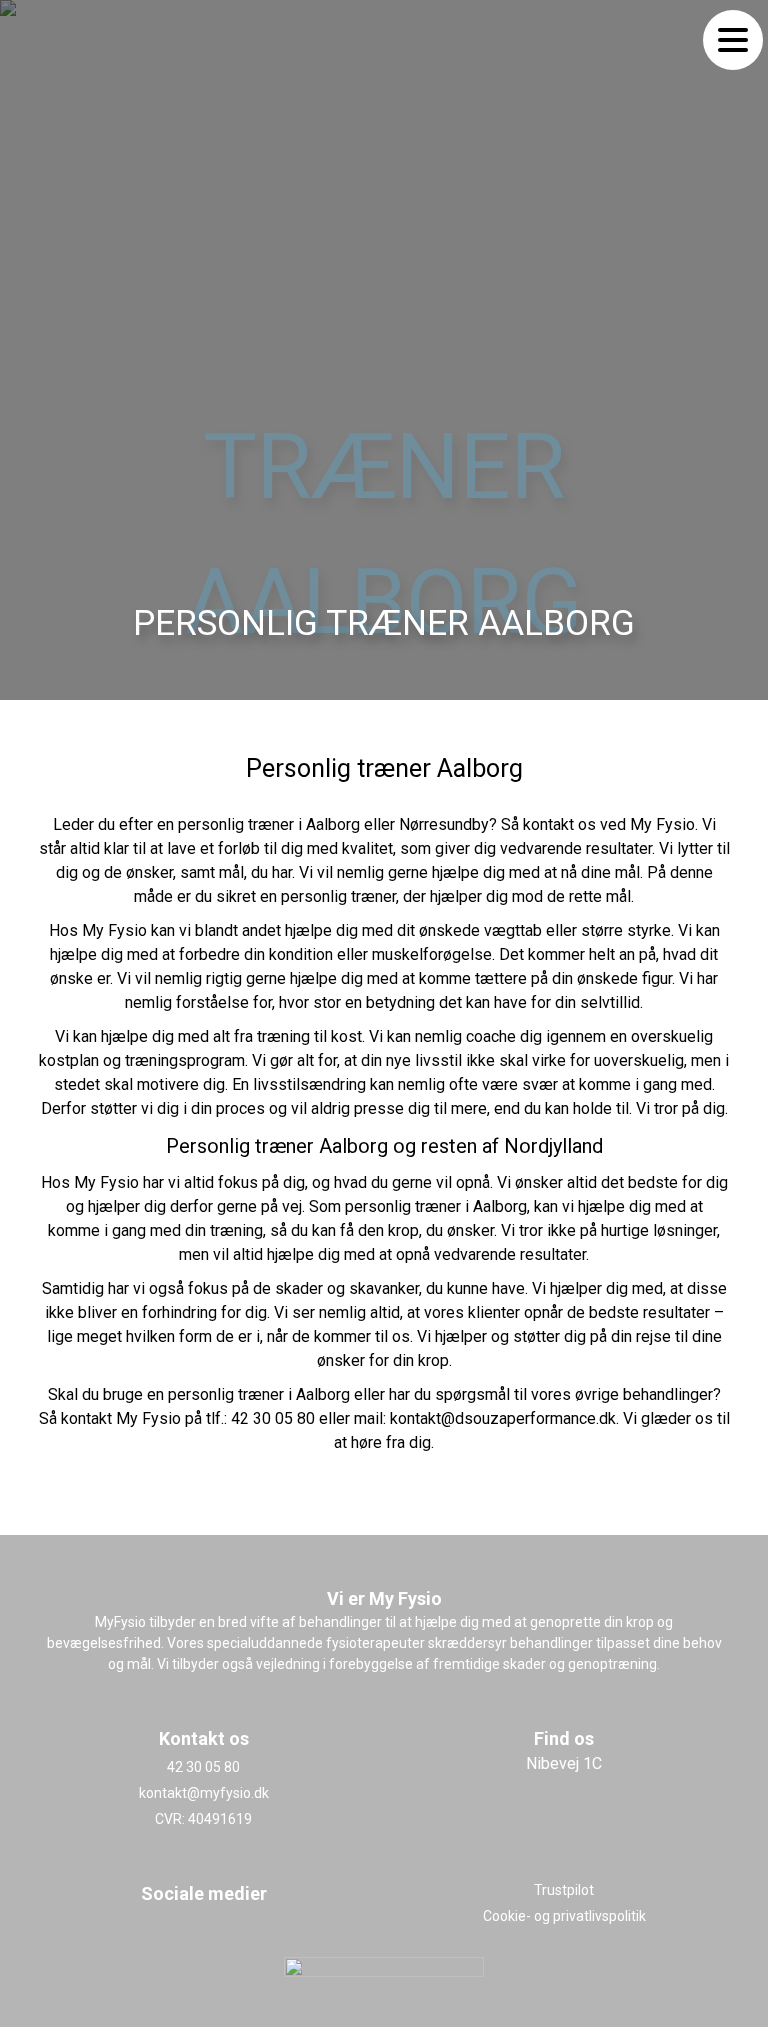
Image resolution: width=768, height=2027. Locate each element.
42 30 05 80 (273, 1418)
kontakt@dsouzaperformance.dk (503, 1418)
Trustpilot (564, 1890)
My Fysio (662, 824)
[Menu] (733, 40)
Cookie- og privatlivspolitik (564, 1916)
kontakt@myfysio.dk (204, 1793)
